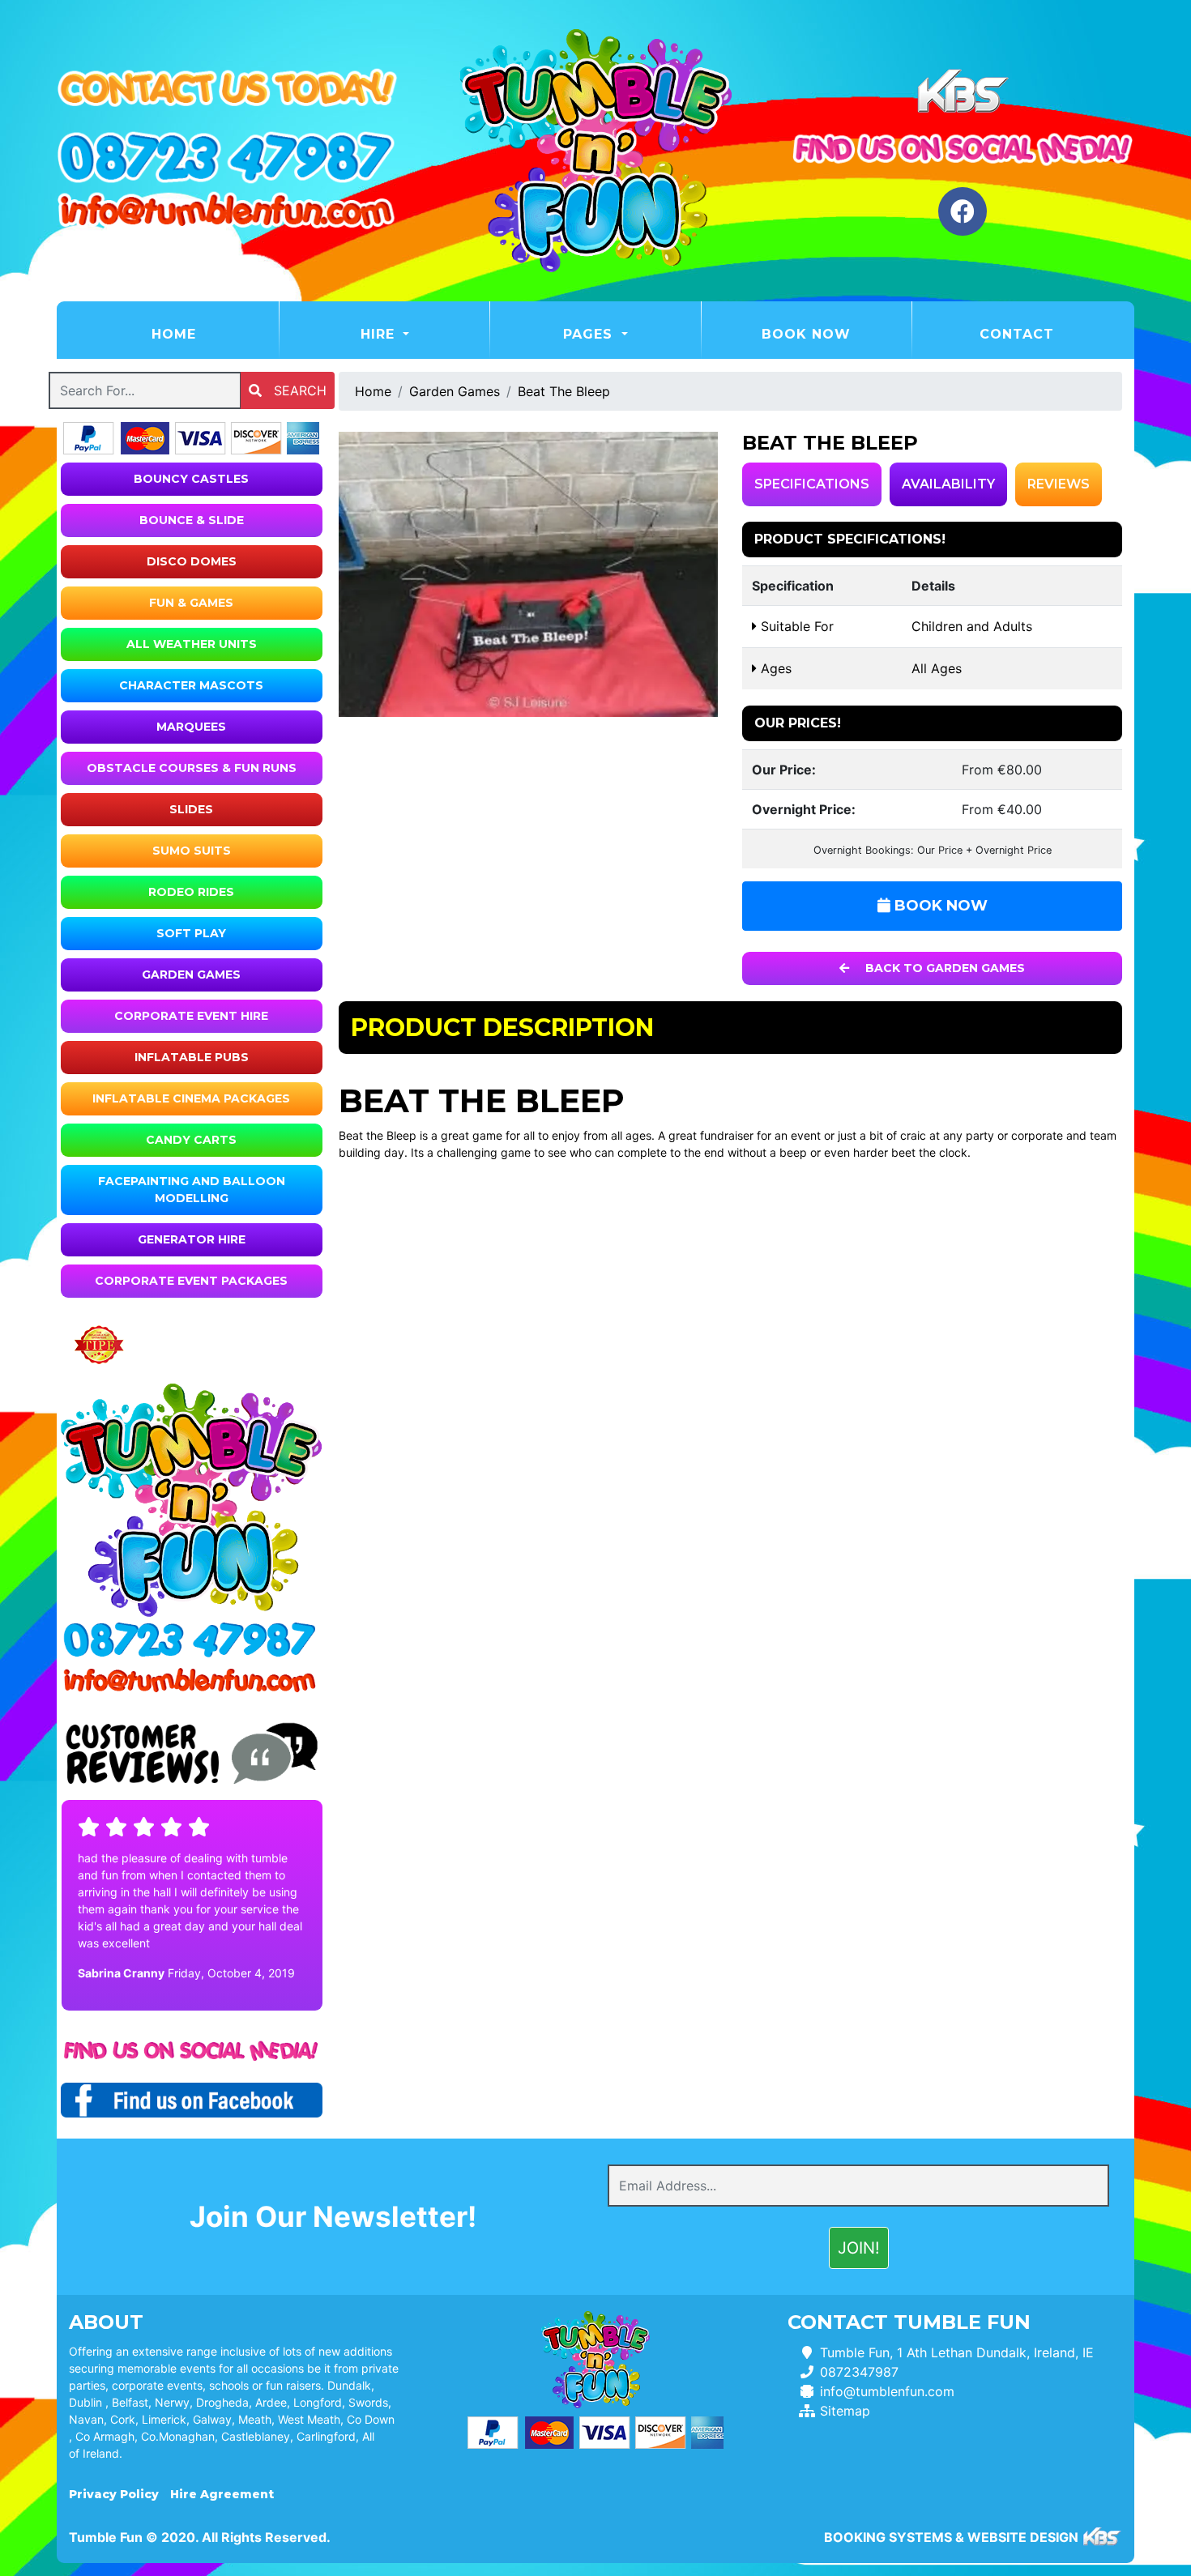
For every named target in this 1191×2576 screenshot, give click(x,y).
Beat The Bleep (564, 391)
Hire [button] (380, 334)
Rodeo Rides (191, 892)
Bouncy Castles (191, 479)
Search (298, 390)
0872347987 (859, 2372)
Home (214, 334)
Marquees (191, 727)
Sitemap (845, 2411)
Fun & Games (191, 603)
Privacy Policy (114, 2494)
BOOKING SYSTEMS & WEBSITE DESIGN (951, 2537)
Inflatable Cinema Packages (191, 1098)
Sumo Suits (192, 851)
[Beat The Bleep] (529, 574)
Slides (191, 809)
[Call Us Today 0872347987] (192, 1640)
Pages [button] (590, 334)
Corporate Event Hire (191, 1016)
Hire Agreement (222, 2494)
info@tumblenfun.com (887, 2391)
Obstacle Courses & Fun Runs (192, 768)
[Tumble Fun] (595, 151)
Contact (1017, 334)
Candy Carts (191, 1140)
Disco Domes (192, 561)
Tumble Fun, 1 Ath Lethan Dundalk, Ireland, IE (957, 2352)
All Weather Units (192, 644)
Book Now (806, 334)
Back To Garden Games (943, 968)
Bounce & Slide (192, 520)
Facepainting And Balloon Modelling (192, 1190)
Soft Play (191, 933)
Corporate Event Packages (191, 1281)
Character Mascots (191, 685)
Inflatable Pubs (192, 1057)
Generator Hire (192, 1239)
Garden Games (191, 975)
